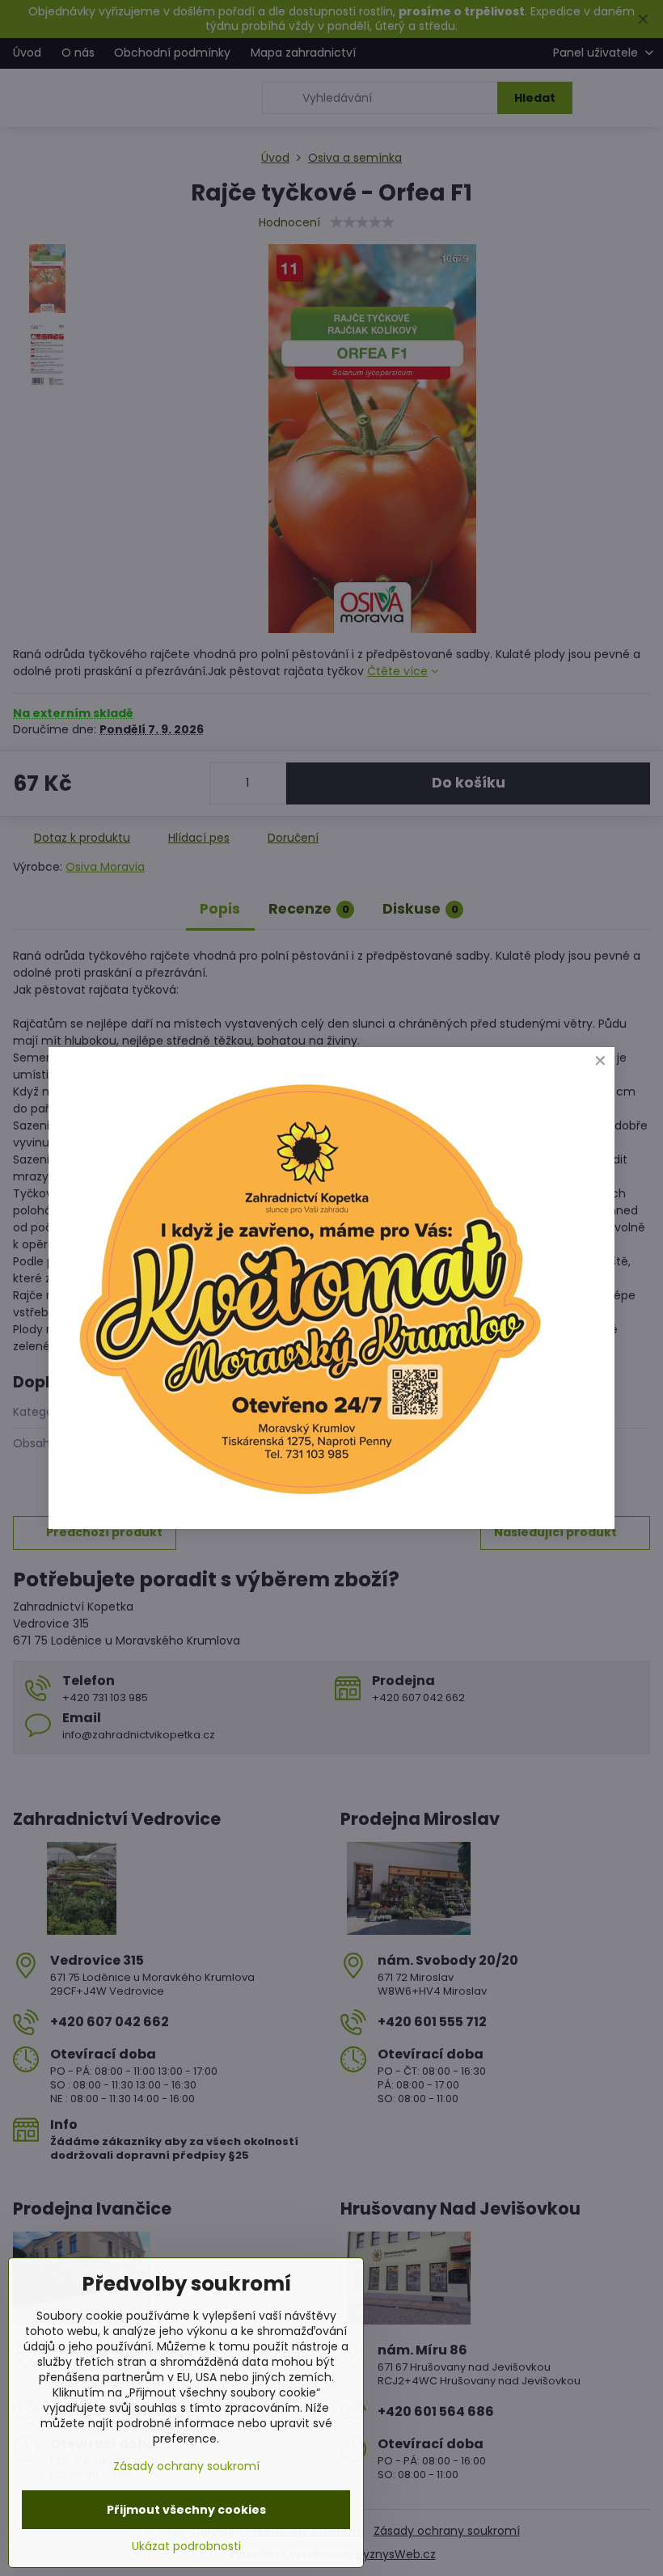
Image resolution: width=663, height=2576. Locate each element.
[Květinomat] (309, 1502)
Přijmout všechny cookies (186, 2510)
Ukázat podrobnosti (186, 2546)
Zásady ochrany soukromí (186, 2466)
